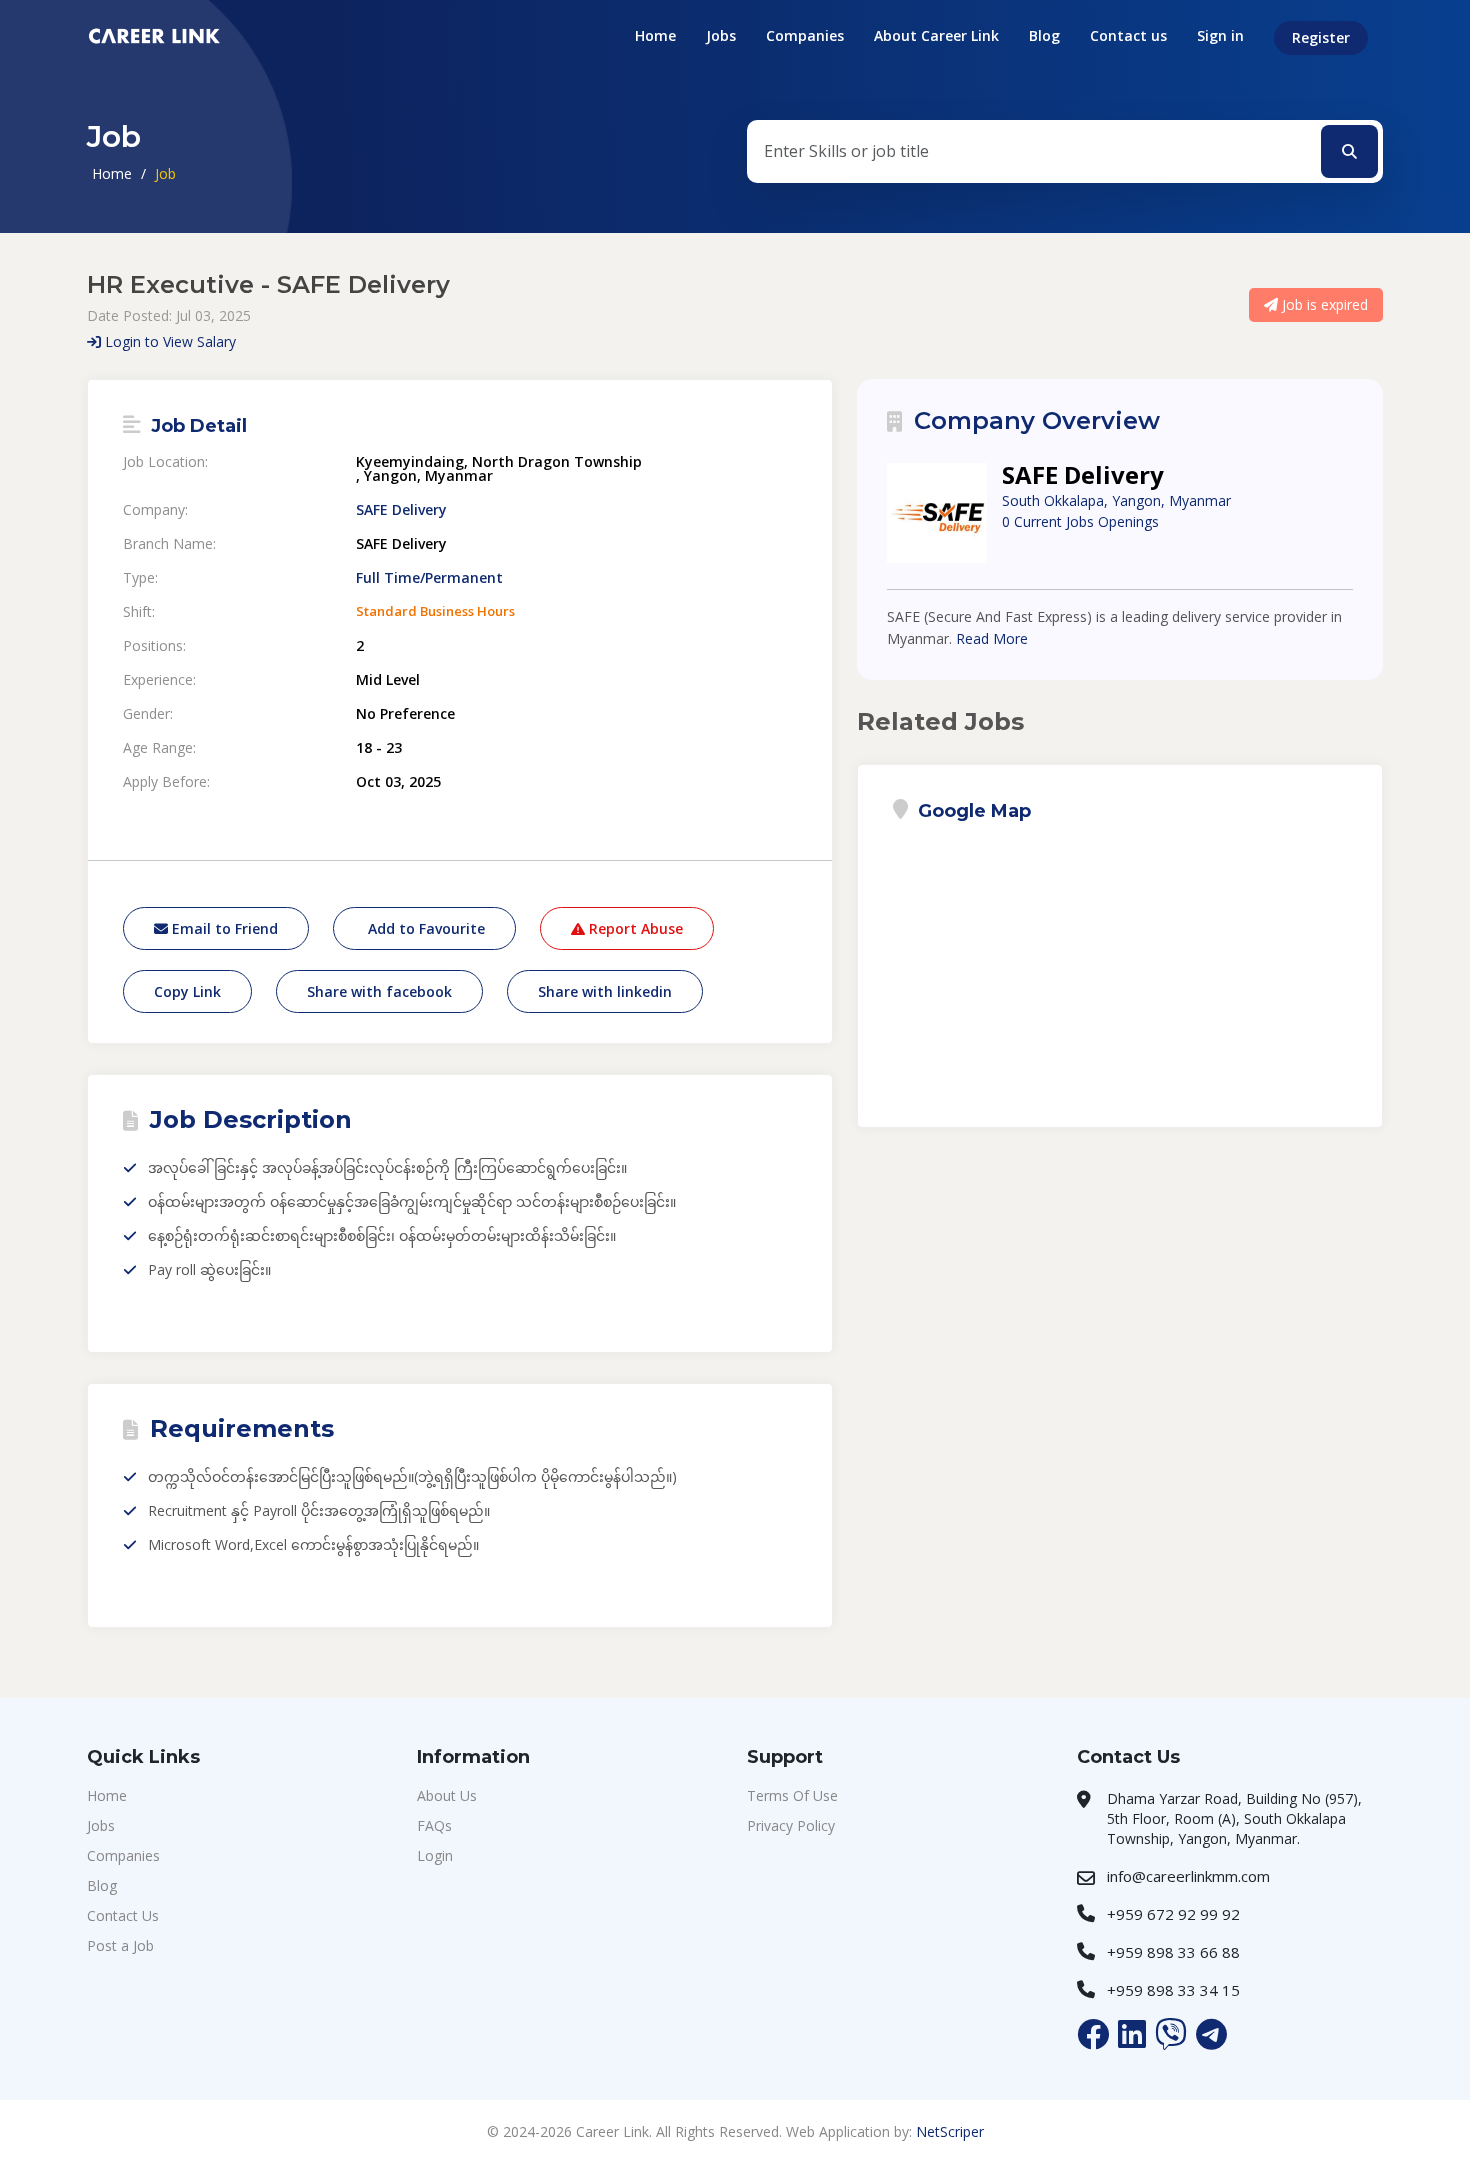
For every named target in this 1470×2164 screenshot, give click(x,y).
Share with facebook (379, 991)
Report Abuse (634, 928)
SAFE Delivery (401, 510)
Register (1321, 37)
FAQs (434, 1825)
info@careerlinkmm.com (1188, 1876)
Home (655, 35)
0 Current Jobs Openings (1080, 521)
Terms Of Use (792, 1795)
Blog (1044, 35)
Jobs (721, 35)
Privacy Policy (791, 1825)
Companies (805, 35)
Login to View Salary (168, 341)
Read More (992, 638)
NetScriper (950, 2131)
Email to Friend (223, 928)
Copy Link (187, 991)
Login (435, 1855)
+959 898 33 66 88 (1173, 1952)
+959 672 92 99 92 (1173, 1914)
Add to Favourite (424, 928)
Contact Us (123, 1915)
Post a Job (120, 1945)
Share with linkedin (605, 991)
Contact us (1128, 35)
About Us (447, 1795)
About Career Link (936, 35)
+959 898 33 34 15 (1173, 1990)
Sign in (1220, 35)
